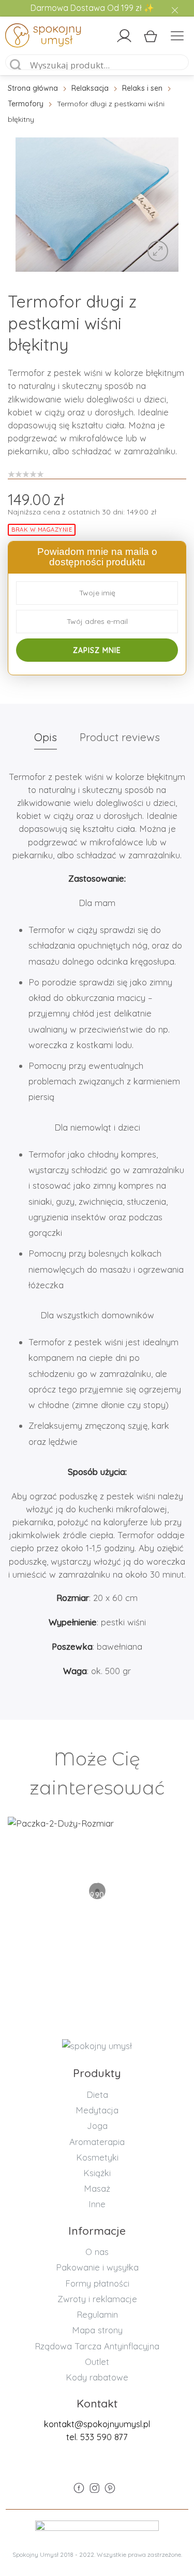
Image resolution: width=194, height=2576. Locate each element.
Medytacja (97, 2110)
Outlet (97, 2362)
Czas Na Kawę (97, 1856)
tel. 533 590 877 (97, 2437)
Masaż (97, 2188)
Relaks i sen (142, 88)
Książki (97, 2173)
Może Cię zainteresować (97, 1773)
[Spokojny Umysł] (27, 37)
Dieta (97, 2094)
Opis (46, 737)
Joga (97, 2126)
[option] (97, 205)
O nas (97, 2252)
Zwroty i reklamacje (97, 2299)
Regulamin (97, 2314)
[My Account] (124, 36)
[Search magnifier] (16, 65)
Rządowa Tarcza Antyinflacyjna (97, 2346)
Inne (97, 2204)
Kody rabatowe (97, 2377)
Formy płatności (97, 2283)
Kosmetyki (97, 2157)
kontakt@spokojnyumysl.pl (97, 2424)
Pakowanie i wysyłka (97, 2267)
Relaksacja (90, 88)
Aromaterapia (97, 2142)
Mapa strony (97, 2330)
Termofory (26, 104)
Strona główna (33, 88)
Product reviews (120, 737)
